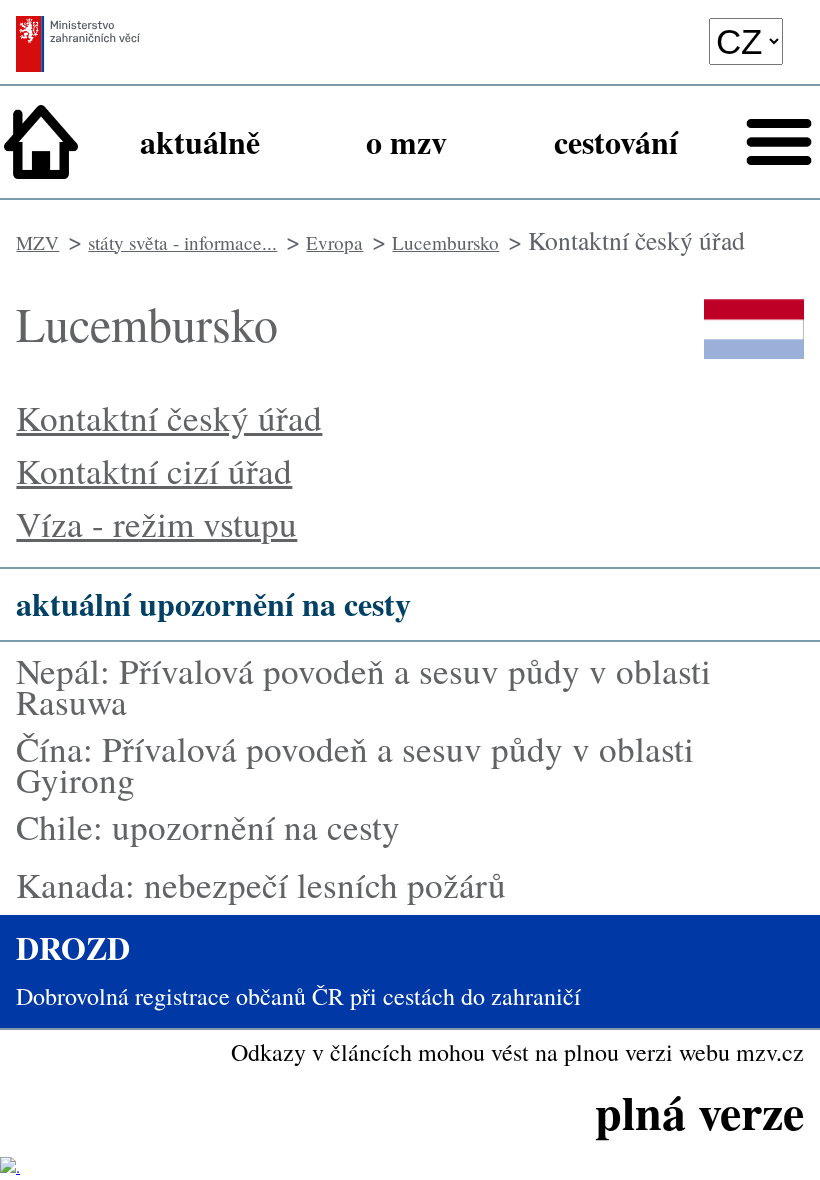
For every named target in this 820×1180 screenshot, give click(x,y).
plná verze (699, 1111)
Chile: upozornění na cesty (208, 826)
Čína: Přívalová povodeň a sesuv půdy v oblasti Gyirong (355, 764)
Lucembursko (445, 242)
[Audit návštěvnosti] (10, 1166)
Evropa (334, 242)
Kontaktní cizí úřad (154, 470)
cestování (616, 141)
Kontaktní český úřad (169, 417)
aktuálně (200, 141)
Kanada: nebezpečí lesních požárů (261, 884)
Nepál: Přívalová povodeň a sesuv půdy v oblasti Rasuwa (363, 686)
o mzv (406, 141)
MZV (37, 242)
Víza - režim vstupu (156, 523)
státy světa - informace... (182, 242)
